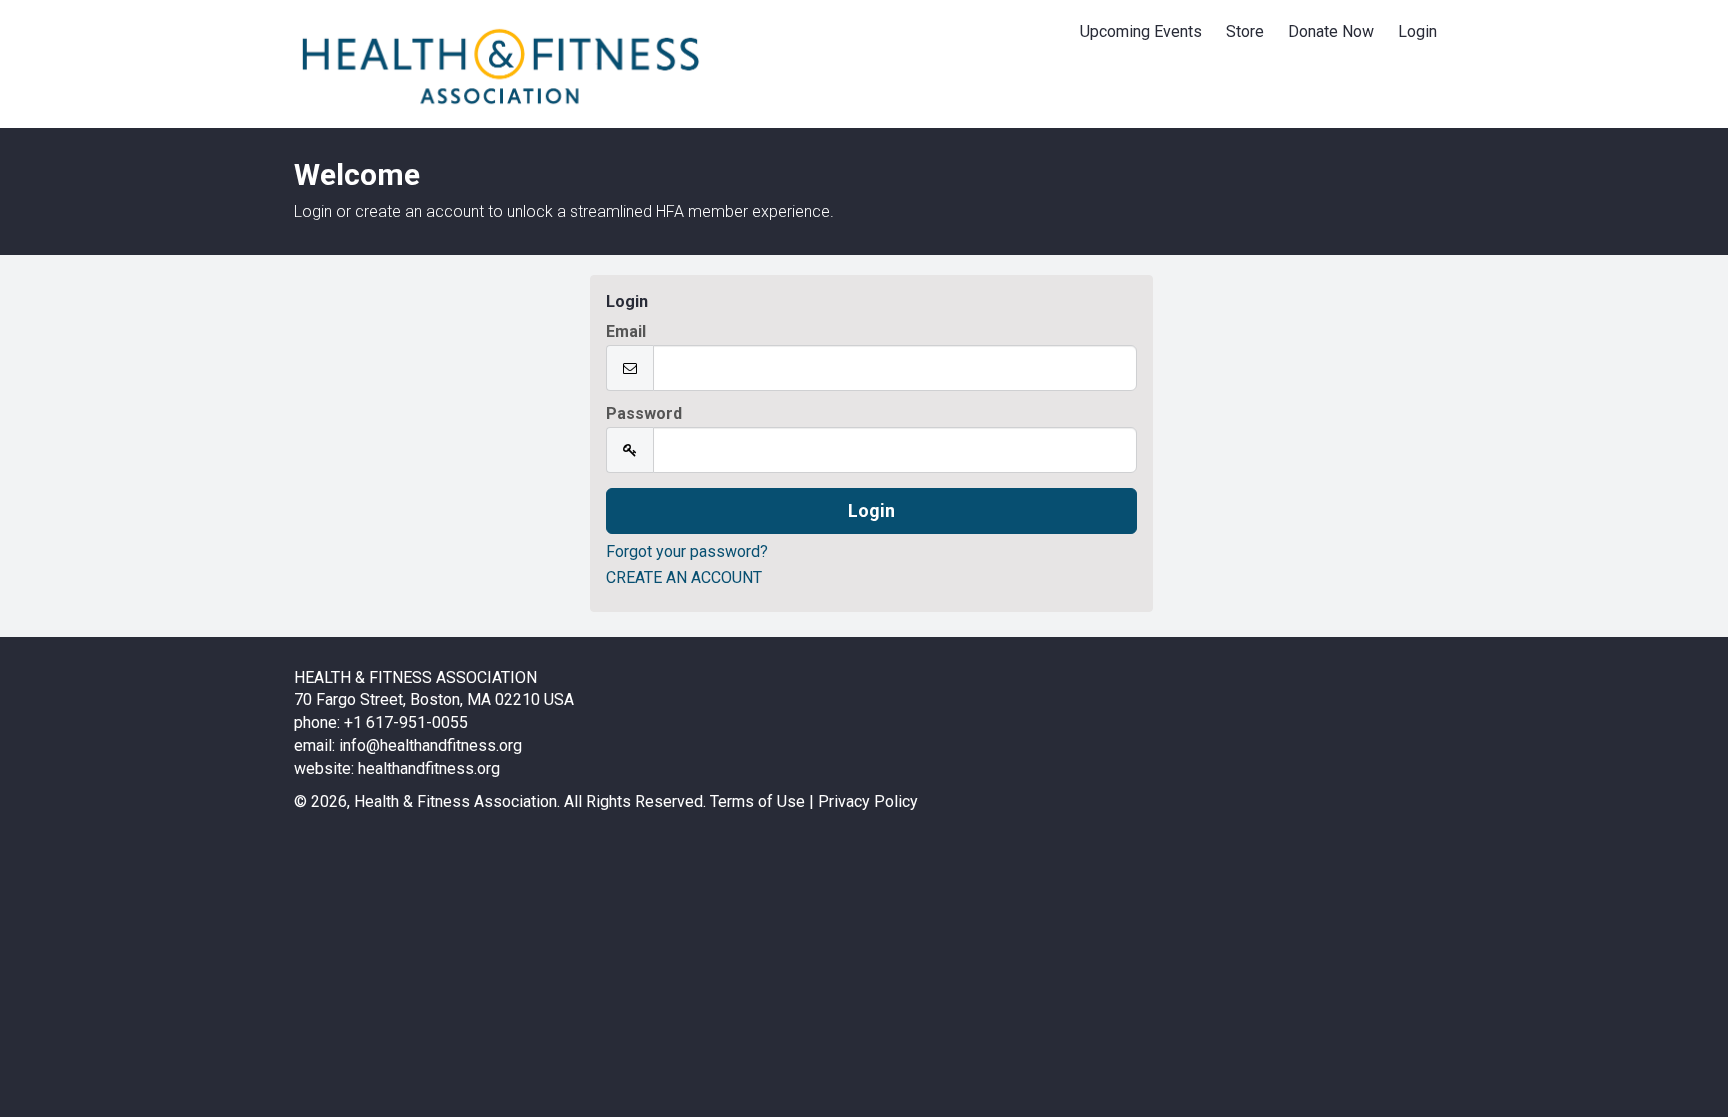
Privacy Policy (868, 801)
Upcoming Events (1141, 31)
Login (1417, 31)
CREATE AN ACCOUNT (684, 577)
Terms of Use (757, 801)
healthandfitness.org (429, 768)
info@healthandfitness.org (430, 745)
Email (626, 332)
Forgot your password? (687, 551)
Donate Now (1331, 31)
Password (644, 414)
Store (1245, 31)
